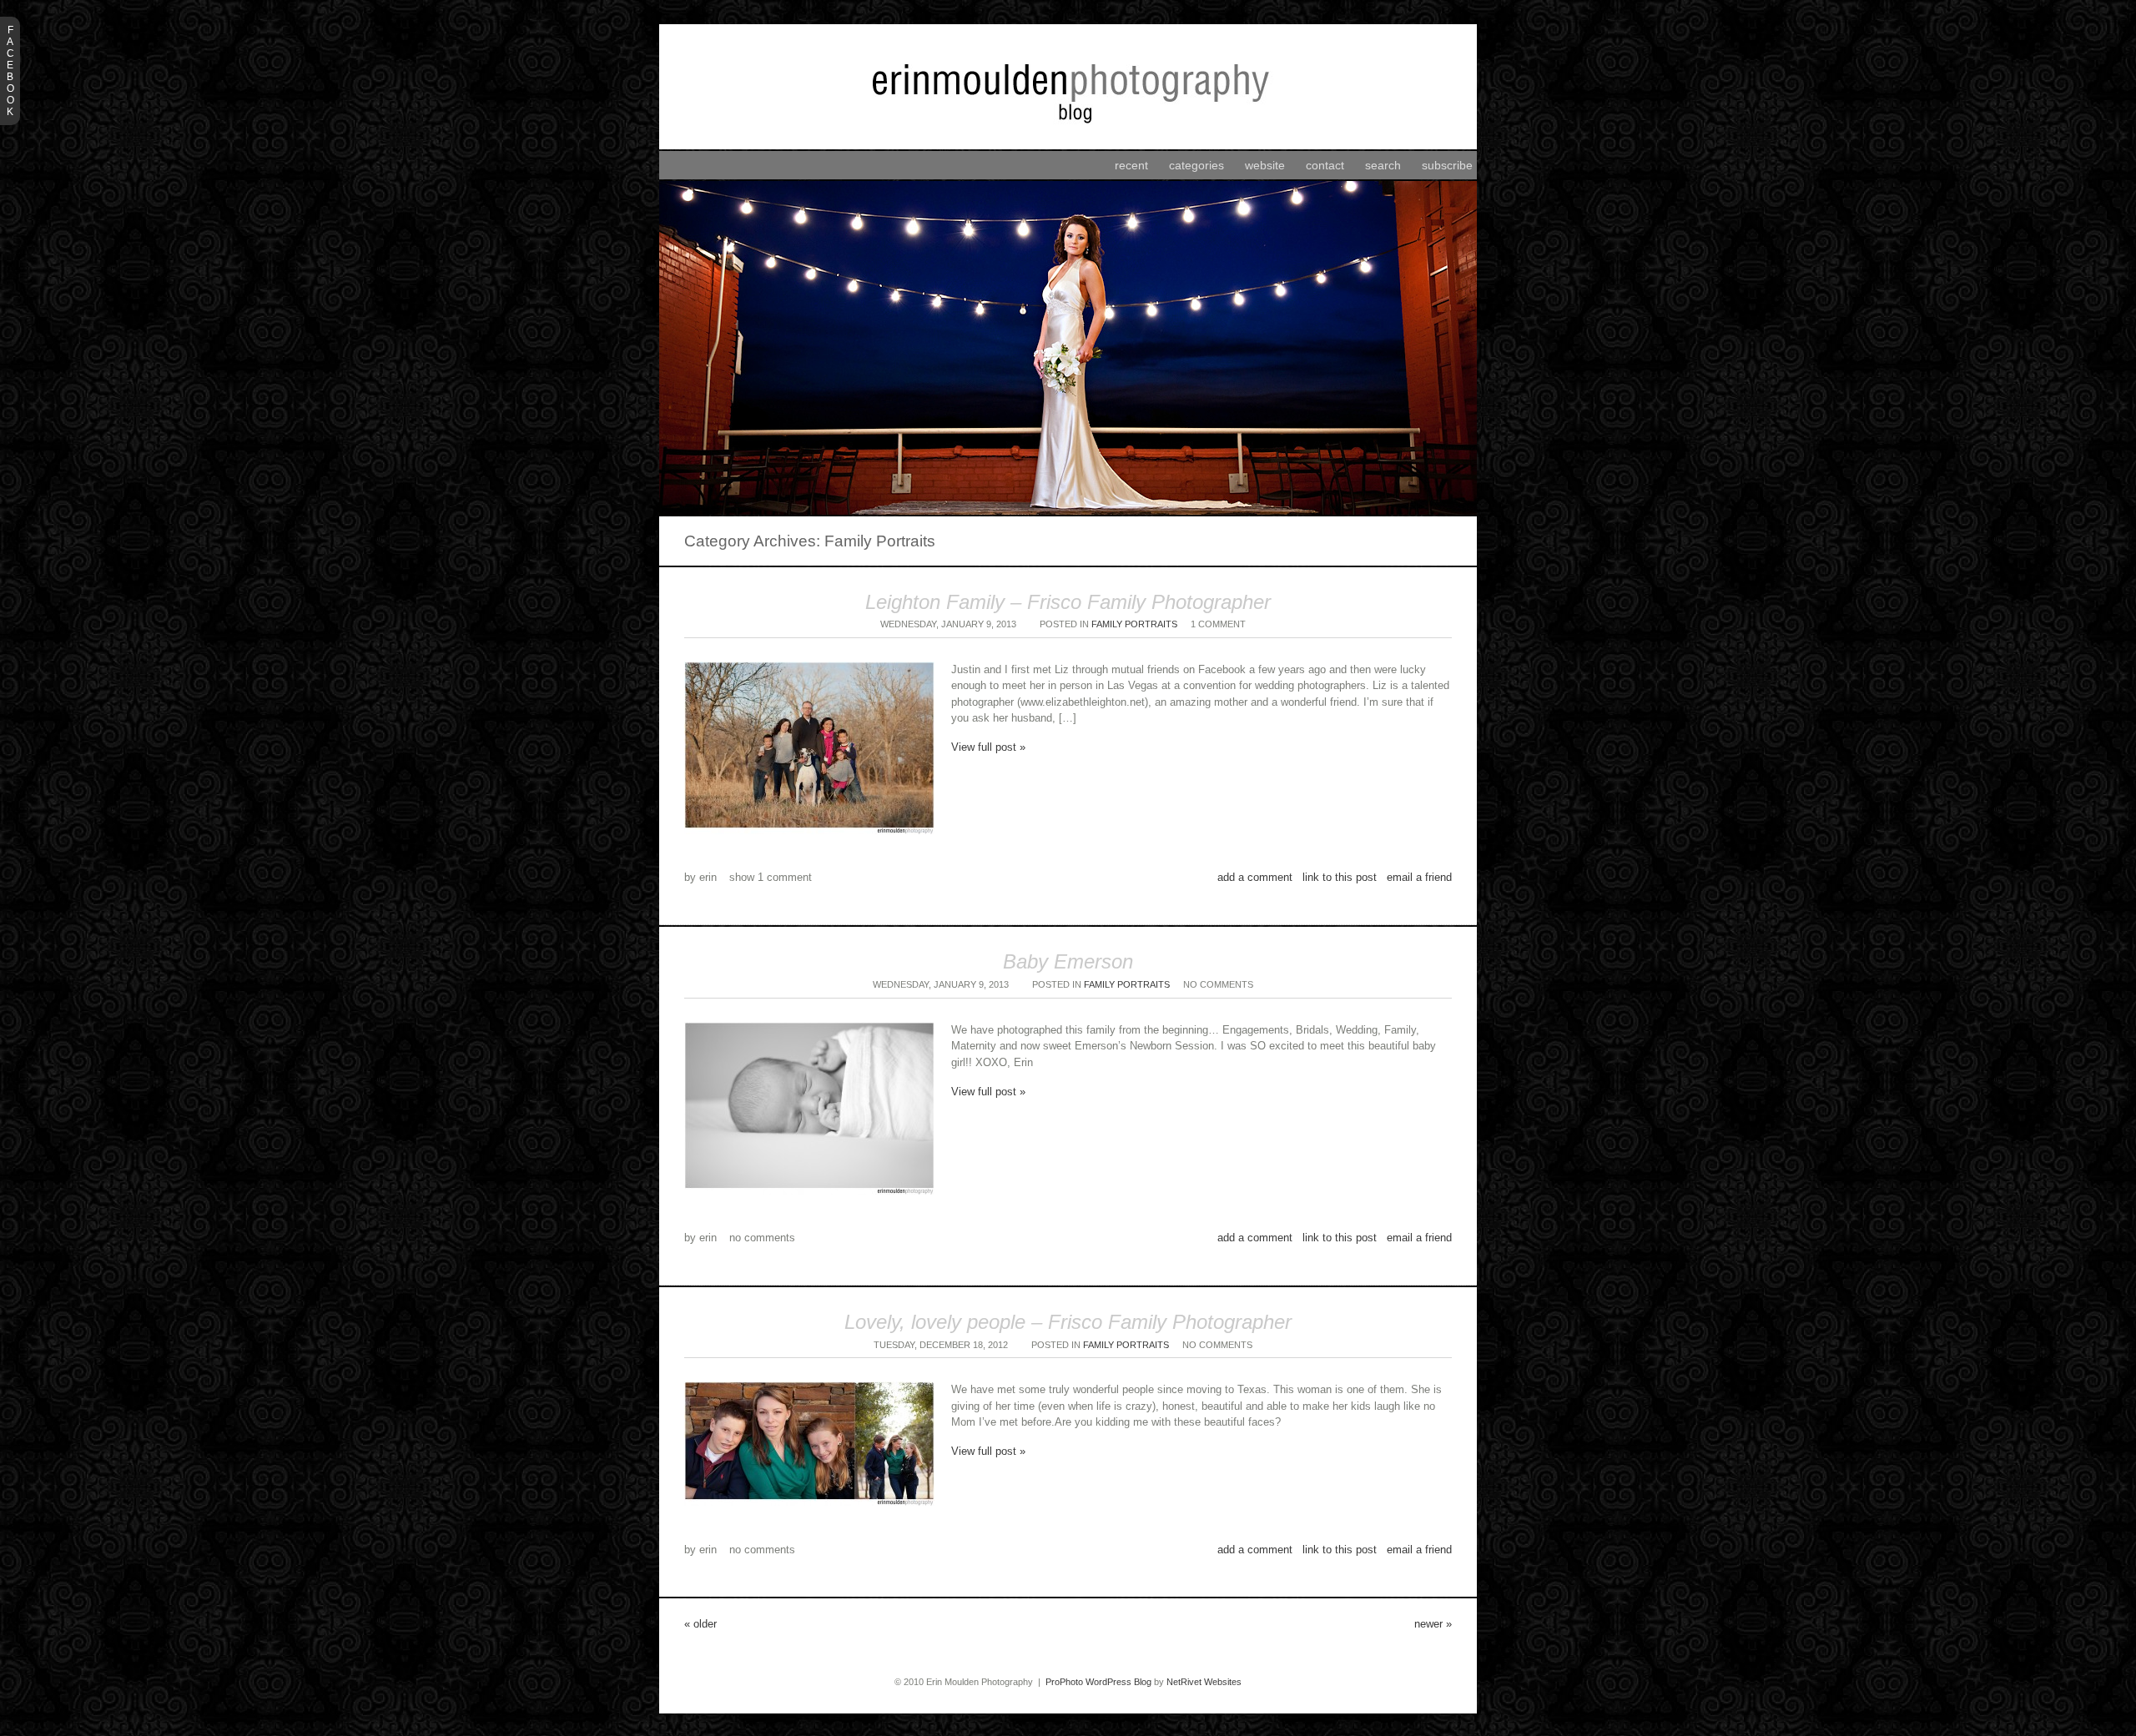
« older (700, 1624)
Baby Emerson (1068, 961)
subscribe (1447, 165)
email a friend (1419, 877)
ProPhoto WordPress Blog (1098, 1682)
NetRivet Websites (1204, 1682)
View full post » (988, 747)
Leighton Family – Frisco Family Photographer (1068, 602)
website (1265, 165)
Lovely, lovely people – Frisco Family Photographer (1068, 1322)
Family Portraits (1134, 624)
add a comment (1255, 877)
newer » (1433, 1624)
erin (708, 877)
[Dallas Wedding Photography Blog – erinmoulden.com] (1068, 146)
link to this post (1340, 877)
